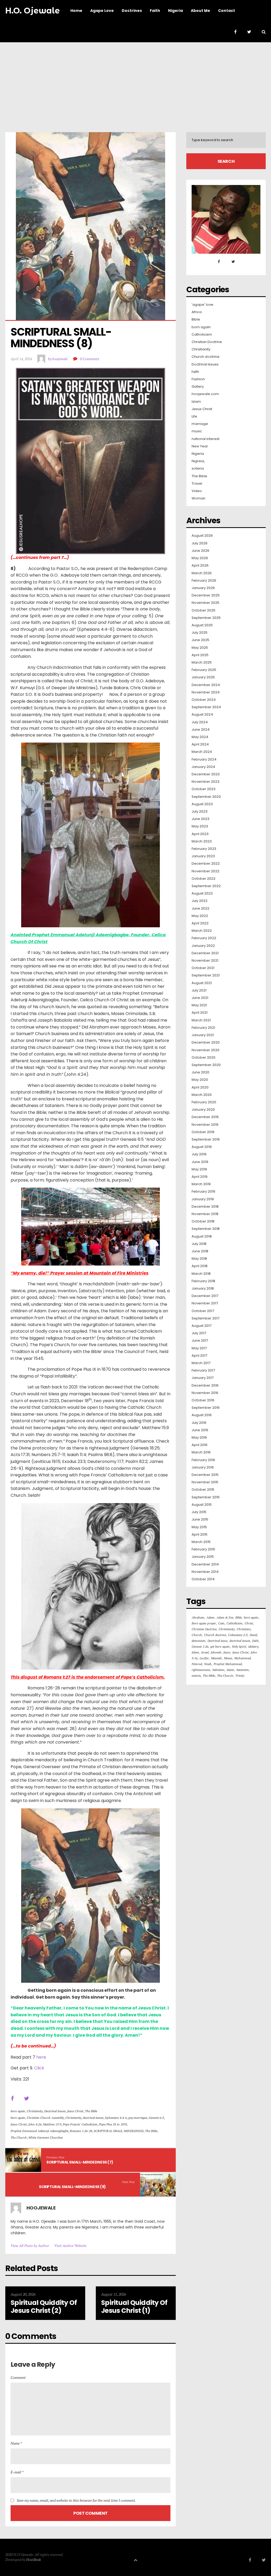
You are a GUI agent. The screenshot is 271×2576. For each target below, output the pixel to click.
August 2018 (202, 1236)
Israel (205, 1652)
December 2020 (206, 1043)
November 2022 (205, 871)
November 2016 (205, 1393)
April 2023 (200, 834)
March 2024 (202, 752)
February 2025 (204, 670)
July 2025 (200, 633)
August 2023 (202, 804)
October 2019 (203, 1132)
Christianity (35, 2111)
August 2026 (202, 536)
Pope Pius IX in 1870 (113, 2124)
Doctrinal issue (217, 1641)
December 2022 (206, 864)
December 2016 (205, 1386)
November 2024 (206, 692)
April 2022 (200, 923)
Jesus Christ (75, 2111)
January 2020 (203, 1110)
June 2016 (200, 1430)
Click (39, 2068)
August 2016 (202, 1415)
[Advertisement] (135, 82)
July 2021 (199, 990)
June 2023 (200, 819)
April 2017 (199, 1356)
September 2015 (206, 1497)
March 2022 (202, 931)
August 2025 (202, 625)
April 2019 (200, 1177)
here (41, 2057)
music (197, 431)
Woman (198, 498)
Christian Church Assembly (45, 2118)
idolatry (253, 1646)
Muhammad (242, 1658)
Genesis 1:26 (200, 1646)
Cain (221, 1623)
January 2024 (203, 767)
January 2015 (203, 1557)
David (253, 1635)
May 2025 (200, 648)
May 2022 (200, 916)
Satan (230, 1670)
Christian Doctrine (207, 342)
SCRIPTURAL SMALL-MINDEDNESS (119, 2131)
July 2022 (200, 901)
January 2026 (203, 588)
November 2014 (205, 1572)
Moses (228, 1658)
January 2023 (203, 856)
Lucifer (204, 1658)
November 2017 (205, 1303)
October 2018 (203, 1221)
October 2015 (203, 1490)
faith (195, 372)
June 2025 (200, 640)
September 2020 (206, 1065)
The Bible (91, 2111)
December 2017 (205, 1296)
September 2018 (206, 1229)
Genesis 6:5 (156, 2118)
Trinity (240, 1676)
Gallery (198, 387)
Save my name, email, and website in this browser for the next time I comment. (76, 2500)
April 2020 (200, 1087)
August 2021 (202, 983)
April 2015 (200, 1535)
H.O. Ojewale (33, 11)
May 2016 (199, 1438)
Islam (196, 402)
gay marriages (138, 2118)
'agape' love (202, 305)
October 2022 (204, 879)
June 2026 (200, 551)
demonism (198, 1641)
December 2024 (206, 685)
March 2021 (201, 1020)
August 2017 (202, 1326)
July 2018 (199, 1244)
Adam (210, 1617)
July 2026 (200, 543)
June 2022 (200, 909)
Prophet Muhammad (228, 1664)
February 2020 (204, 1102)
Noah (208, 1664)
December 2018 (205, 1207)
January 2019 (203, 1199)
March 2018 (201, 1274)
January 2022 (203, 946)
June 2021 (200, 998)
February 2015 (203, 1549)
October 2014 (203, 1579)
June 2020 (200, 1072)
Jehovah (216, 1652)
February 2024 (204, 759)
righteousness (201, 1670)
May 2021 (199, 1005)
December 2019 (205, 1117)
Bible (196, 319)
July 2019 (199, 1154)
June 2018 (200, 1251)
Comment (18, 2377)
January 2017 (203, 1378)
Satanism (243, 1670)
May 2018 (199, 1259)
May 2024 (200, 737)
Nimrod (197, 1664)
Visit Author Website (70, 2246)
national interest (205, 439)
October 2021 (203, 968)
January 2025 (203, 677)
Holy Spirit (239, 1646)
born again (18, 2111)
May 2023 (200, 826)
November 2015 (205, 1482)
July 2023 (200, 812)
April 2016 (200, 1445)
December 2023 (206, 774)
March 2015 (201, 1542)
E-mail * (17, 2472)
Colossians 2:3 (238, 1635)
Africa (197, 312)
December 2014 (205, 1564)
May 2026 (200, 558)
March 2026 (202, 573)
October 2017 (203, 1311)
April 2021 (200, 1013)
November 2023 (205, 782)
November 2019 (205, 1125)
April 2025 (200, 655)
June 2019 (200, 1162)
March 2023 (202, 841)
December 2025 (206, 595)
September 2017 (205, 1318)
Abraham (198, 1617)
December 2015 (205, 1475)
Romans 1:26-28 (81, 2131)
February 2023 (204, 849)
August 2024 (202, 715)
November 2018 (205, 1214)
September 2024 (206, 707)
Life (194, 416)
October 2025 (204, 610)
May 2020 (200, 1080)
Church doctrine (205, 357)
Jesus (227, 1652)
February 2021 (203, 1028)
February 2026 (204, 581)
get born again (220, 1646)
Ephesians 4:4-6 (116, 2118)
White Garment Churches (46, 2137)
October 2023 (204, 789)
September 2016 (206, 1408)
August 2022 (202, 893)
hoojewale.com (205, 394)
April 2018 (200, 1266)
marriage (200, 424)
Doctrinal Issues (55, 2111)
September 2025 (206, 618)
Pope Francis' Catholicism (80, 2124)
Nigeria (198, 454)
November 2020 (205, 1050)
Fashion (198, 379)
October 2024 (204, 700)
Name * (16, 2443)
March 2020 (202, 1095)
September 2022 (206, 886)
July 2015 (199, 1512)
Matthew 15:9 (52, 2124)
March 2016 (201, 1452)
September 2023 (206, 797)
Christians (244, 1629)
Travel (197, 484)
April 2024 (200, 744)
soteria (198, 469)
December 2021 (205, 953)
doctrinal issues (93, 2118)
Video (197, 491)
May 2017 (199, 1348)
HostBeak (34, 2559)
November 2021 (205, 961)
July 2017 (199, 1333)
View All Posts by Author (30, 2246)
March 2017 (201, 1363)
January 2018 (203, 1289)
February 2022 (204, 938)
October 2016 (203, 1400)
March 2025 (202, 662)
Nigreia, (198, 461)
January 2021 (203, 1035)
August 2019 (202, 1147)
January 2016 (203, 1467)
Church (197, 1635)
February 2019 (203, 1192)
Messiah (216, 1658)
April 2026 (200, 566)
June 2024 (201, 730)
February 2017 (203, 1370)
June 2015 (200, 1519)
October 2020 (204, 1058)
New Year (200, 446)
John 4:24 (35, 2124)
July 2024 (200, 722)
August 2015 (202, 1505)
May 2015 (199, 1527)
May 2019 (199, 1169)
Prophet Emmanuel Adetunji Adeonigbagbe (39, 2131)
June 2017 (200, 1341)
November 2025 (205, 603)
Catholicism (202, 335)
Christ (249, 1623)
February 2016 (203, 1460)
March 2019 (201, 1184)
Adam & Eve (225, 1617)
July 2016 (199, 1423)
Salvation (218, 1670)
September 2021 (206, 975)
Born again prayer (204, 1623)
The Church (19, 2137)
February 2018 (203, 1281)
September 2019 (206, 1139)
